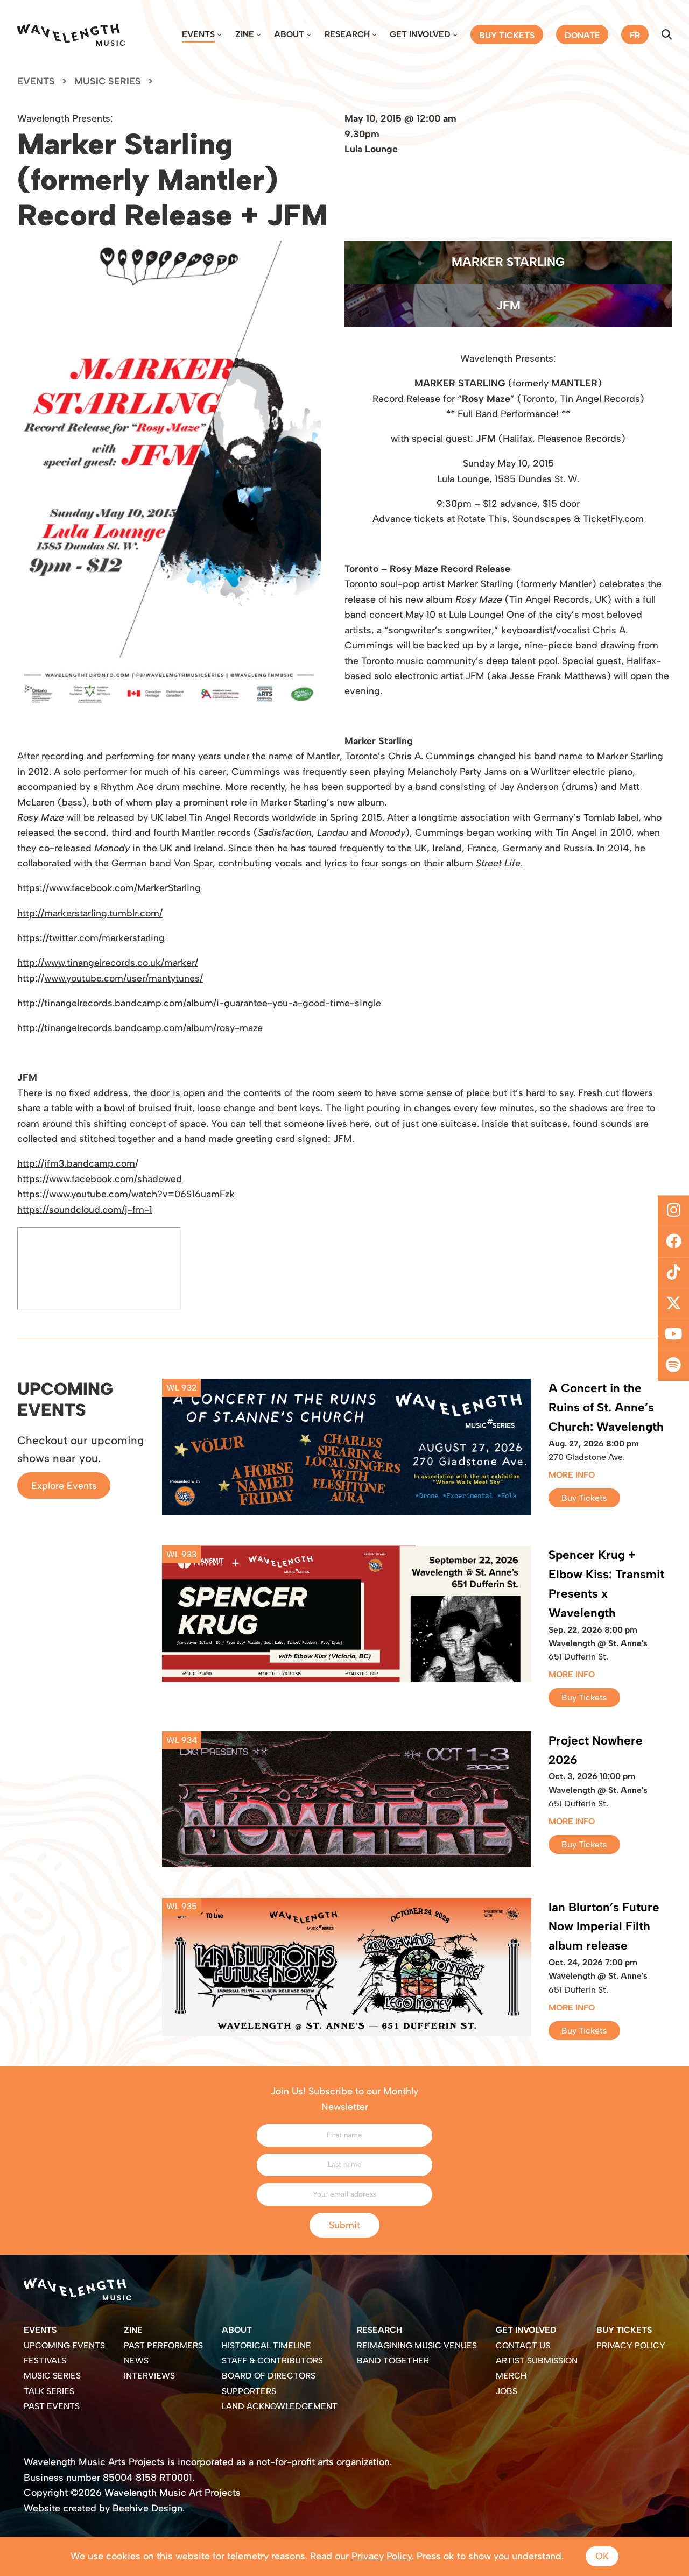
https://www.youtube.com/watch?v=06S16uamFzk (126, 1194)
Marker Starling (508, 262)
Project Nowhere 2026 (596, 1750)
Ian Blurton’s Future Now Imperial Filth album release (604, 1927)
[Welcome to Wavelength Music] (71, 35)
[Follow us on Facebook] (673, 1241)
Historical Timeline (266, 2345)
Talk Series (49, 2391)
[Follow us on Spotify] (673, 1366)
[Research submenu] (374, 34)
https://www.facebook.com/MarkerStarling (109, 888)
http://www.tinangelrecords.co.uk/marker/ (108, 962)
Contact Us (523, 2345)
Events (198, 34)
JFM (508, 305)
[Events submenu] (219, 34)
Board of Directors (269, 2376)
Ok (602, 2556)
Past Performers (163, 2345)
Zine (245, 34)
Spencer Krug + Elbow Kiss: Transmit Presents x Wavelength (606, 1584)
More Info (572, 1475)
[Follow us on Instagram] (673, 1211)
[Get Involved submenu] (455, 34)
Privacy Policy (631, 2345)
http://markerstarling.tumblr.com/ (90, 913)
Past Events (52, 2406)
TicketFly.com (613, 518)
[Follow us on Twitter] (673, 1304)
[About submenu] (309, 34)
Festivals (45, 2360)
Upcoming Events (64, 2345)
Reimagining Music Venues (417, 2345)
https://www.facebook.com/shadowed (100, 1179)
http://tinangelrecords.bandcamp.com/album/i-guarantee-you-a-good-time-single (199, 1003)
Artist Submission (537, 2360)
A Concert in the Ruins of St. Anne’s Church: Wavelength (606, 1407)
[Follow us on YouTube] (673, 1335)
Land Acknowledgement (280, 2406)
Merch (511, 2376)
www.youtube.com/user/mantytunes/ (124, 978)
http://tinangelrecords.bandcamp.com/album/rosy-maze (140, 1028)
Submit (344, 2225)
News (136, 2360)
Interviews (149, 2376)
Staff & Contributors (272, 2360)
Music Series (108, 81)
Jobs (507, 2391)
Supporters (249, 2391)
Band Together (393, 2360)
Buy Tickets (584, 1498)
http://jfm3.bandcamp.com (76, 1163)
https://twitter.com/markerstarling (91, 938)
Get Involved (420, 34)
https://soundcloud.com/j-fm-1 (85, 1209)
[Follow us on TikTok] (673, 1273)
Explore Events (64, 1485)
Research (347, 34)
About (289, 34)
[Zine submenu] (259, 34)
